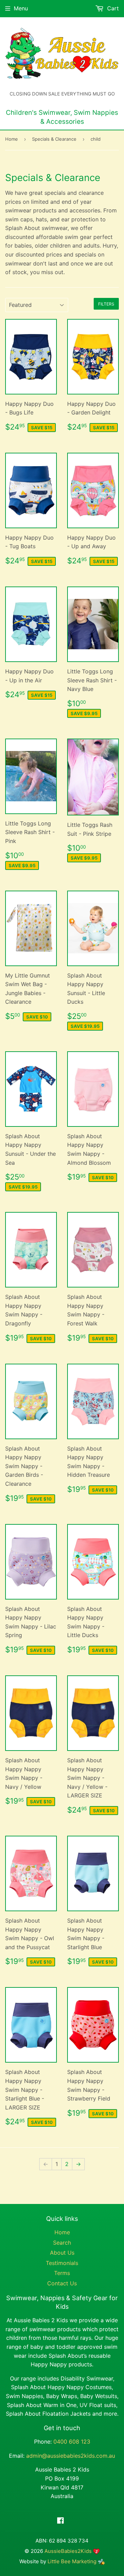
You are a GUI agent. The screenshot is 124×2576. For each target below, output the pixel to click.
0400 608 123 (72, 2442)
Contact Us (62, 2283)
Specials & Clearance (54, 139)
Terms (62, 2273)
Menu (21, 8)
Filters (106, 304)
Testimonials (62, 2263)
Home (12, 139)
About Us (62, 2253)
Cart (112, 8)
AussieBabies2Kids (68, 2551)
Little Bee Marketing (73, 2561)
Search (62, 2243)
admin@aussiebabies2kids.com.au (71, 2456)
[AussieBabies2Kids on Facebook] (60, 2521)
